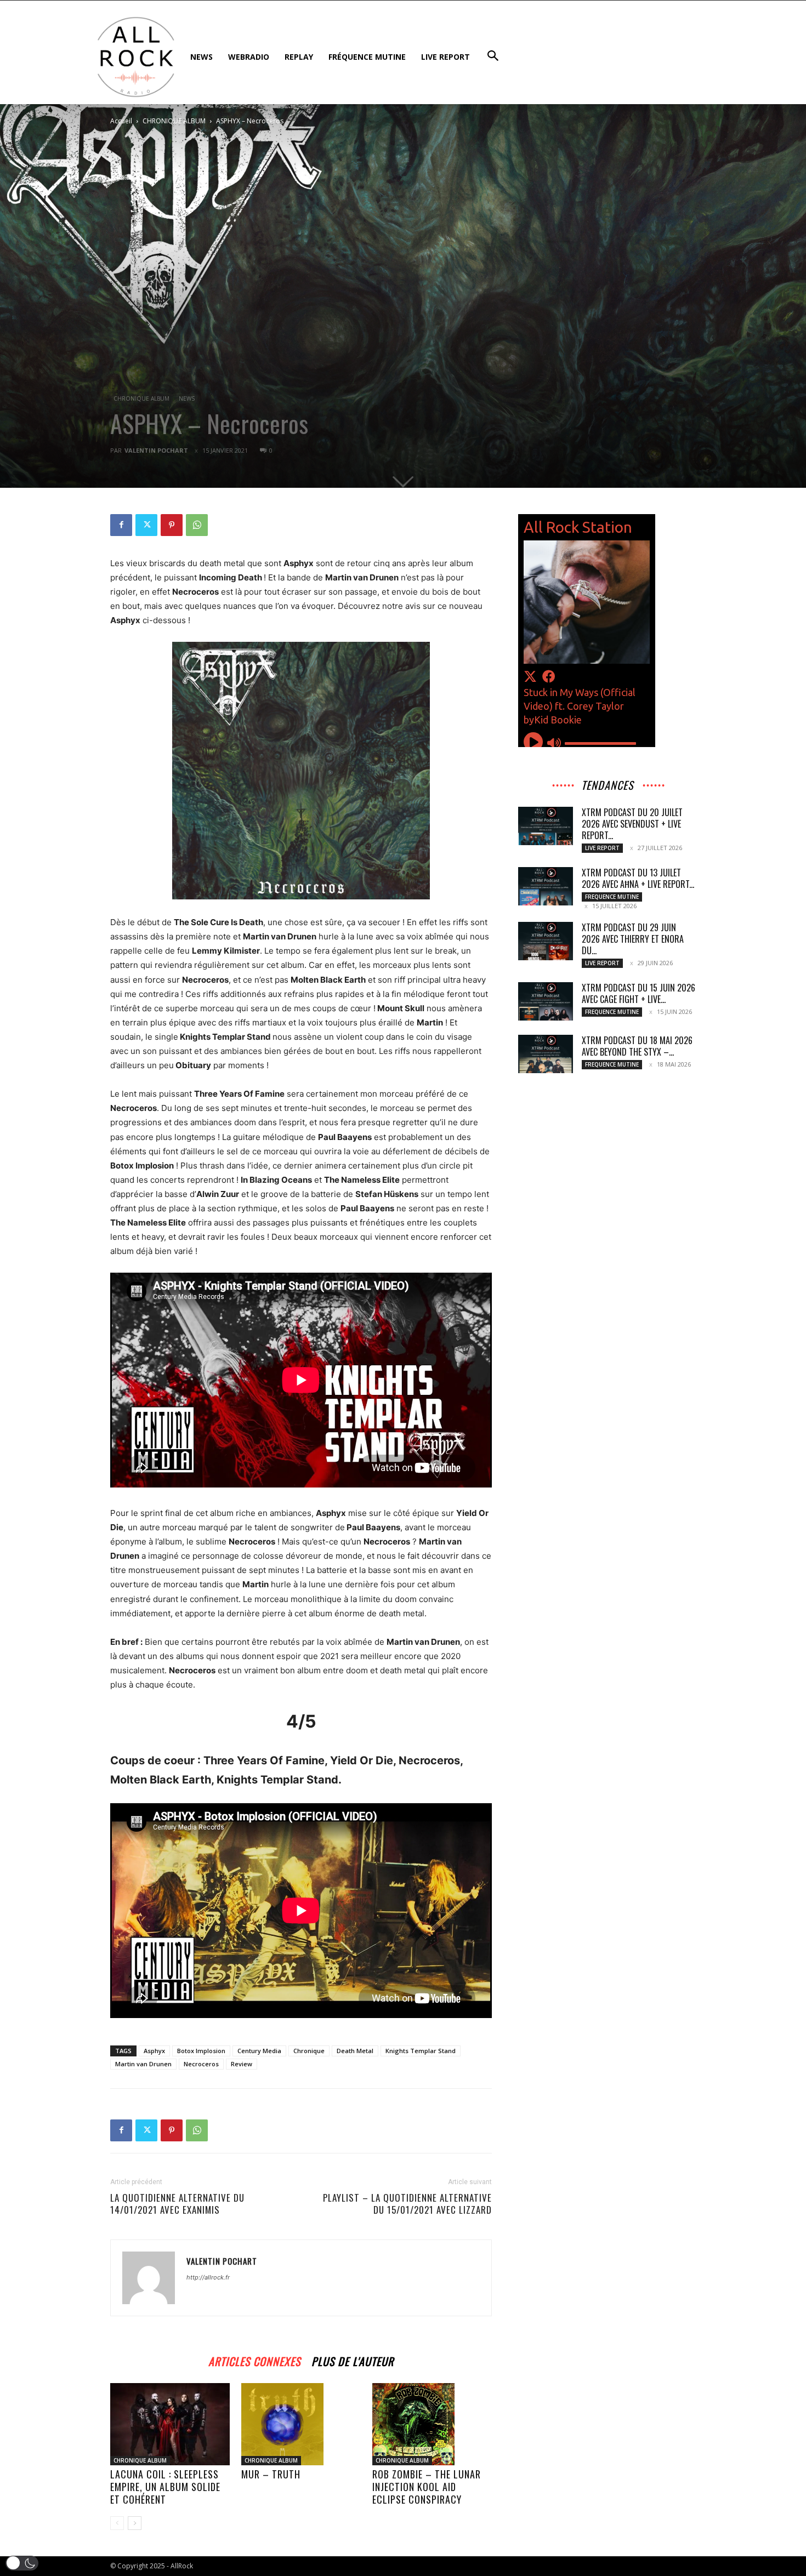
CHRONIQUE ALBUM (174, 121)
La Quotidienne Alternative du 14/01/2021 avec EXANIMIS (177, 2204)
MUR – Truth (271, 2474)
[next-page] (135, 2523)
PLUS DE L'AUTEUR (353, 2360)
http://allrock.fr (208, 2277)
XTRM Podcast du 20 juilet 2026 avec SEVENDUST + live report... (632, 824)
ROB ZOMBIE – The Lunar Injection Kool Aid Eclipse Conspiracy (427, 2487)
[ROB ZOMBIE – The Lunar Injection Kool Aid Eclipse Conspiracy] (432, 2424)
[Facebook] (121, 525)
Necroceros (201, 2064)
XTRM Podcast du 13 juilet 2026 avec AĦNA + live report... (638, 878)
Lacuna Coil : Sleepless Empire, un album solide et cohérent (165, 2487)
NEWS (187, 398)
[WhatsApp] (197, 525)
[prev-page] (117, 2523)
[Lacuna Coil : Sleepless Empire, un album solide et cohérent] (170, 2424)
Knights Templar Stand (421, 2051)
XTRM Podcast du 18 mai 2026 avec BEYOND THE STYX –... (637, 1046)
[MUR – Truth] (301, 2424)
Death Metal (355, 2051)
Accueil (121, 121)
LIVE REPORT (602, 848)
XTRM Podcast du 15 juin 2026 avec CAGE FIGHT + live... (638, 993)
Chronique (309, 2051)
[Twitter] (146, 525)
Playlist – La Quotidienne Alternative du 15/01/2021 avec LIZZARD (407, 2204)
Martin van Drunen (143, 2064)
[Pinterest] (172, 525)
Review (242, 2064)
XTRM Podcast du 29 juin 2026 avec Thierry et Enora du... (633, 939)
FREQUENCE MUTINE (612, 897)
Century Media (259, 2051)
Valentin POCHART (156, 450)
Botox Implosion (201, 2051)
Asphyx (154, 2051)
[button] (22, 2563)
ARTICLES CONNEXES (254, 2360)
